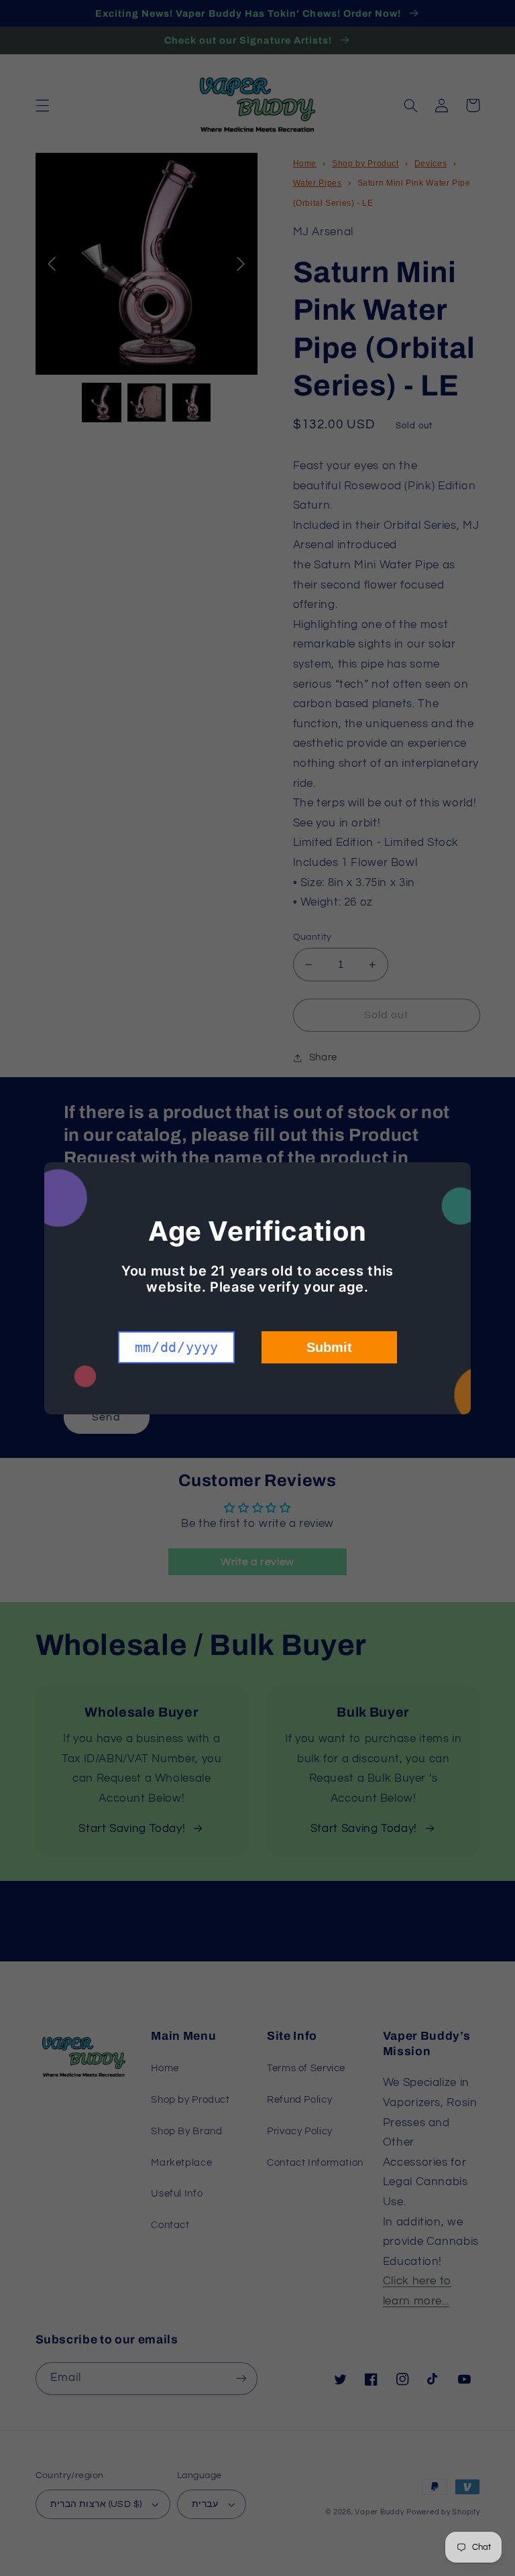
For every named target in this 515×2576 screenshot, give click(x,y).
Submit (329, 1347)
